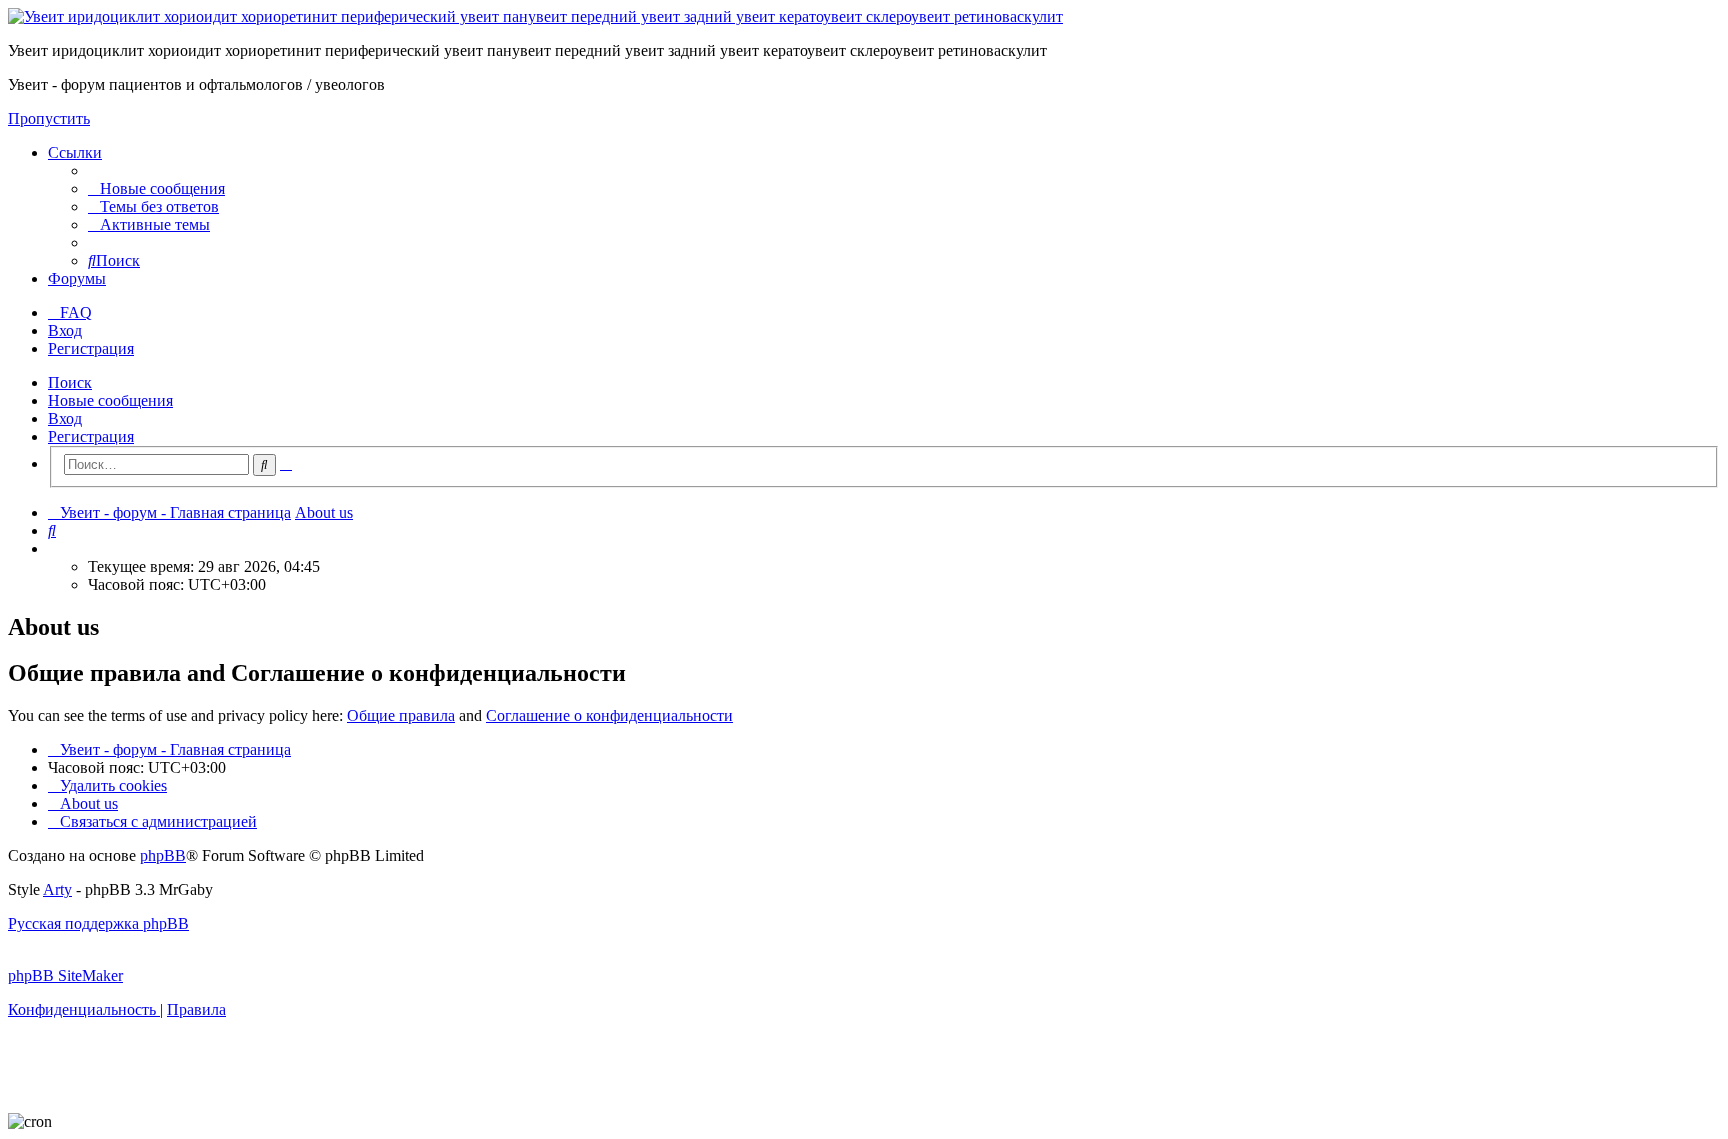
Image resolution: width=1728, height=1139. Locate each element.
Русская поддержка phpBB (98, 923)
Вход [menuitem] (65, 330)
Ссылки (75, 152)
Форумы (77, 278)
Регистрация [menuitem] (91, 348)
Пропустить (49, 118)
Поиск (70, 382)
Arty (57, 889)
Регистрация (91, 436)
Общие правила (401, 715)
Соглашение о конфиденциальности (609, 715)
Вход (65, 418)
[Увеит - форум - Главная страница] (535, 16)
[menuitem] (156, 188)
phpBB (163, 855)
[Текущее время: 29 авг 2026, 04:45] (54, 548)
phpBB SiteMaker (65, 975)
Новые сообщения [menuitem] (110, 400)
